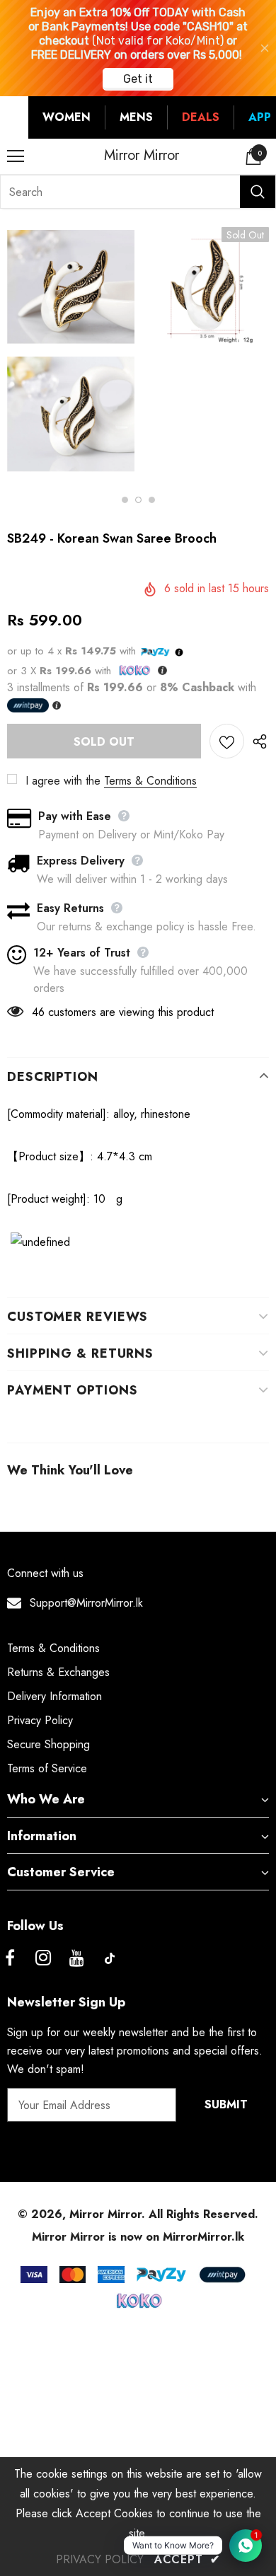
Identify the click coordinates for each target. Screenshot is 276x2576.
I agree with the (63, 781)
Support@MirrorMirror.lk (86, 1603)
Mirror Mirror (142, 156)
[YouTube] (76, 1958)
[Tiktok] (110, 1958)
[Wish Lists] (227, 741)
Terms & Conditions (150, 781)
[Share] (257, 741)
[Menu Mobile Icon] (16, 156)
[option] (71, 353)
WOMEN (67, 117)
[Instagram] (43, 1958)
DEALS (201, 117)
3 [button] (152, 500)
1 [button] (125, 500)
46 (38, 1012)
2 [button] (138, 500)
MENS (136, 117)
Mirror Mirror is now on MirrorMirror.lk (138, 2237)
